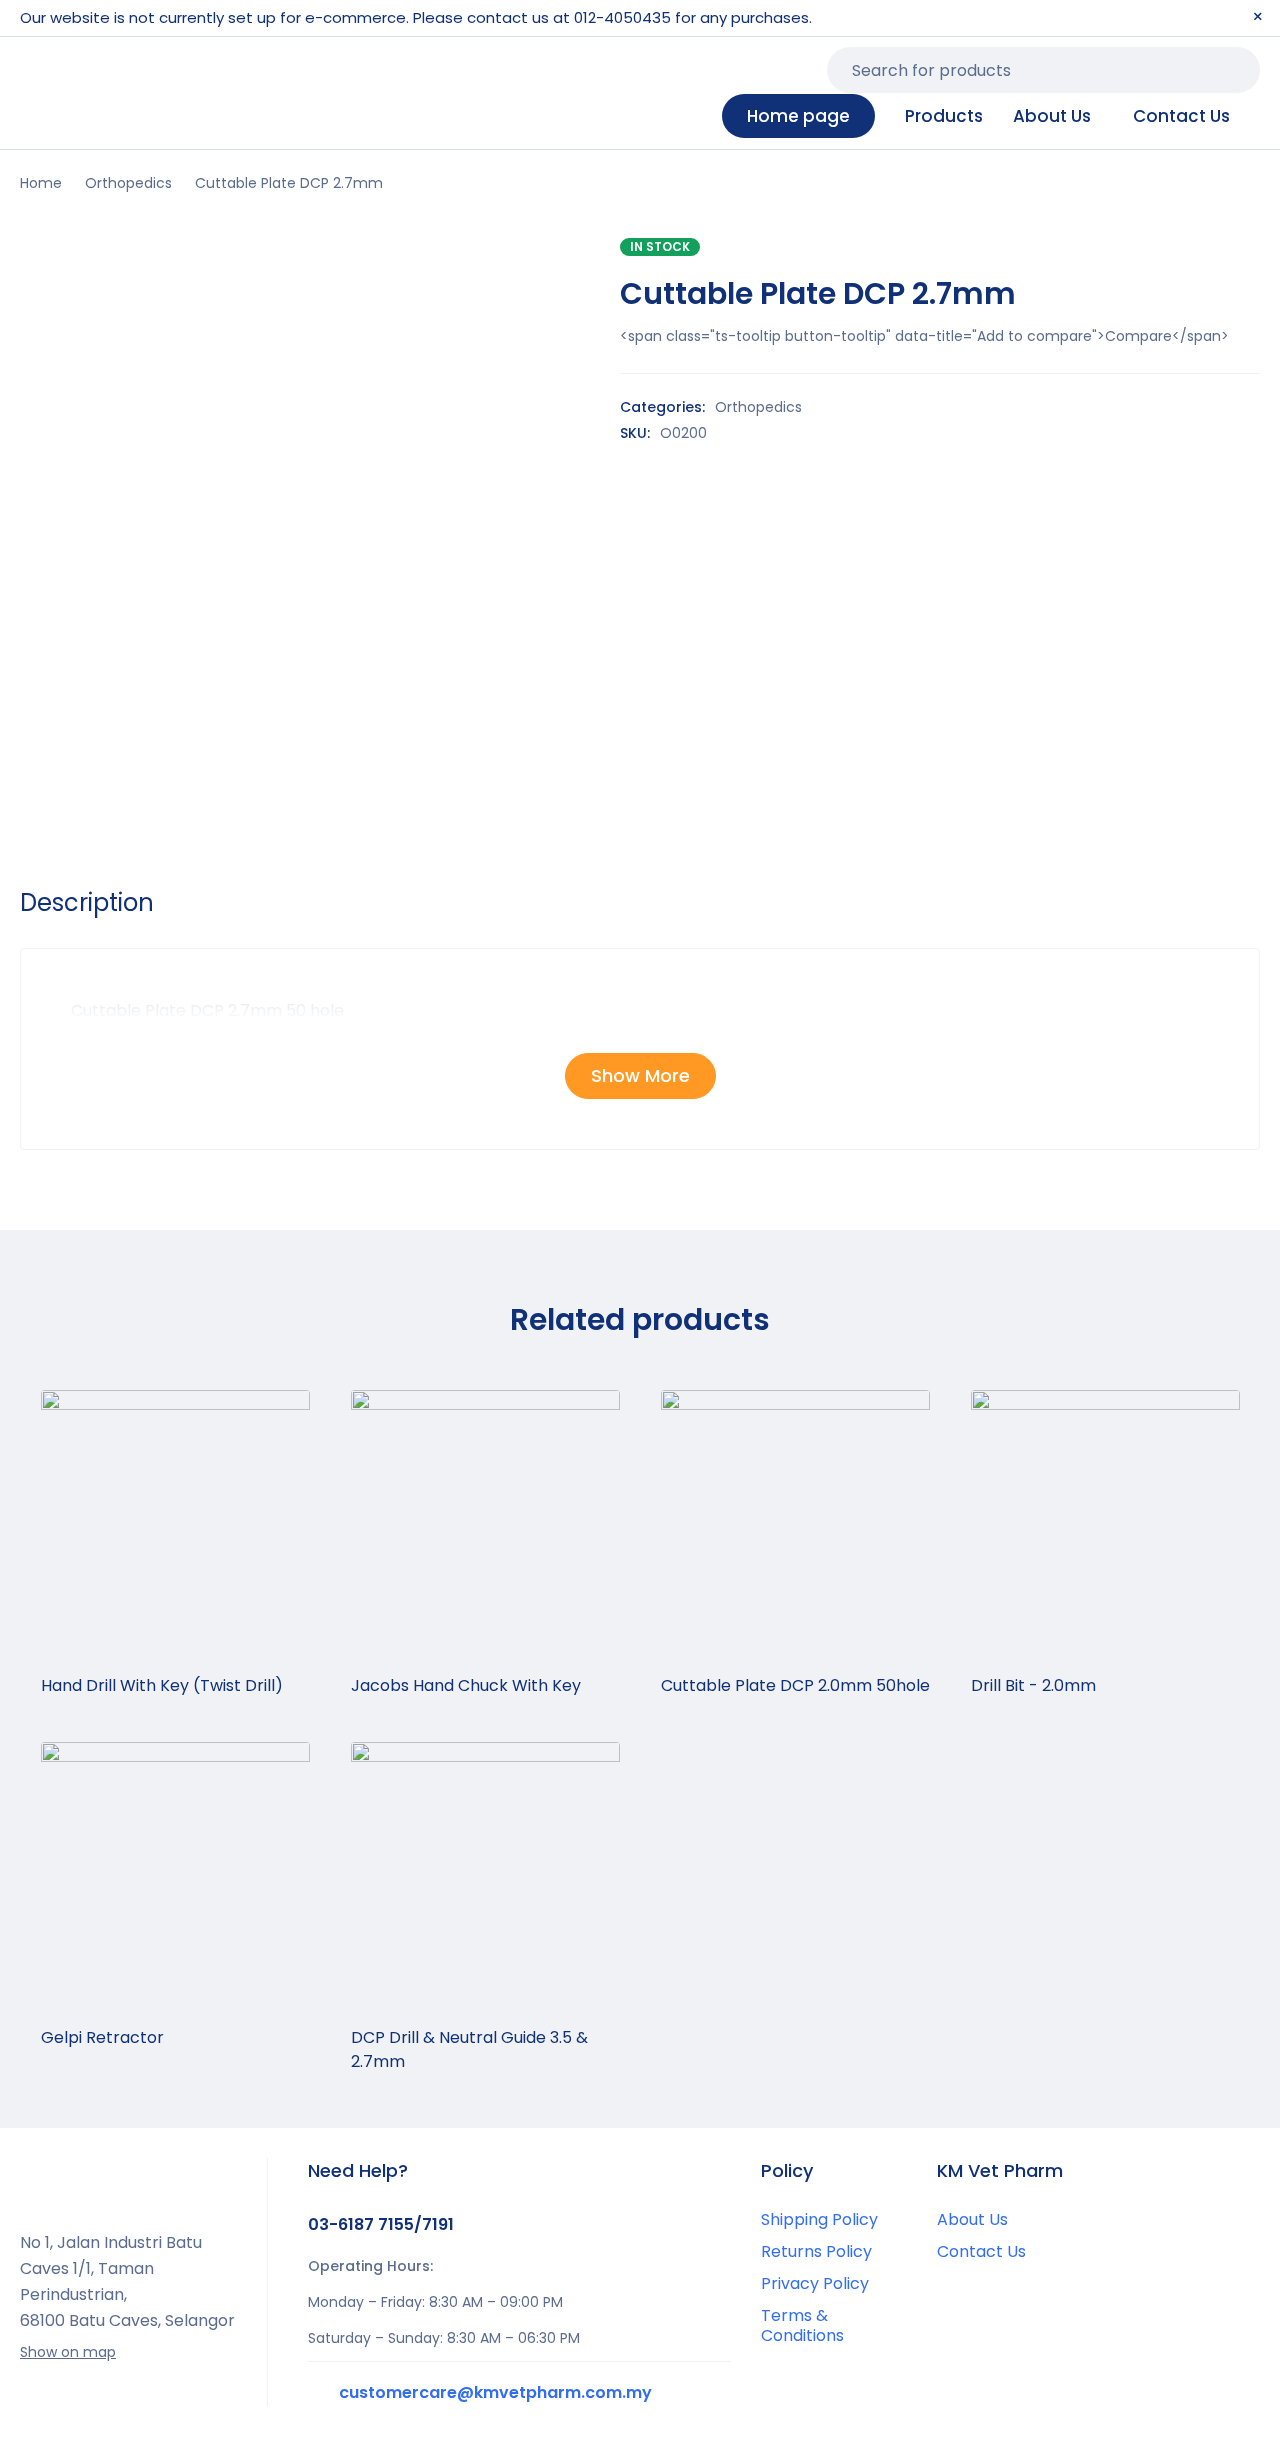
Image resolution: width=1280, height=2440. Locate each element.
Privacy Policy (815, 2283)
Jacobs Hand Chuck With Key (466, 1685)
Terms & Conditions (802, 2325)
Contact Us (981, 2251)
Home (41, 183)
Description (87, 903)
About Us (972, 2219)
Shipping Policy (819, 2219)
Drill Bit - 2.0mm (1033, 1685)
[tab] (87, 903)
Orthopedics (128, 183)
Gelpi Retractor (102, 2037)
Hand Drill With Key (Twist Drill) (162, 1685)
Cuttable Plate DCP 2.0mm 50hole (795, 1685)
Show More (640, 1075)
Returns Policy (816, 2251)
